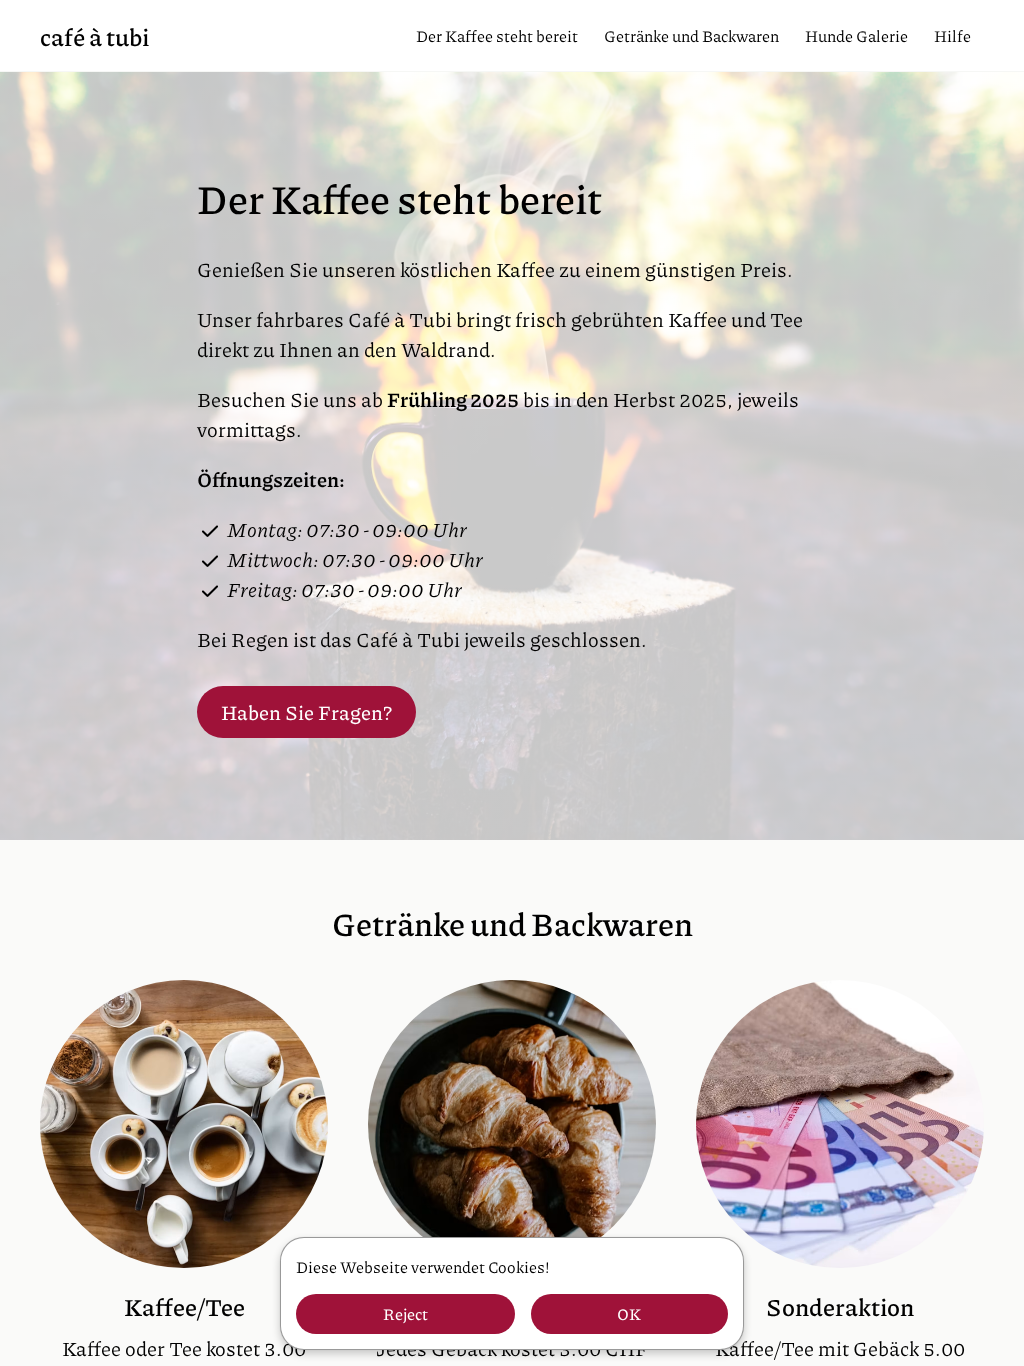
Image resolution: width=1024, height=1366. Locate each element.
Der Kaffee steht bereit (497, 35)
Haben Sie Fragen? (306, 712)
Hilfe (952, 35)
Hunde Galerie (856, 35)
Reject (405, 1313)
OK (629, 1313)
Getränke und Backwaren (691, 35)
